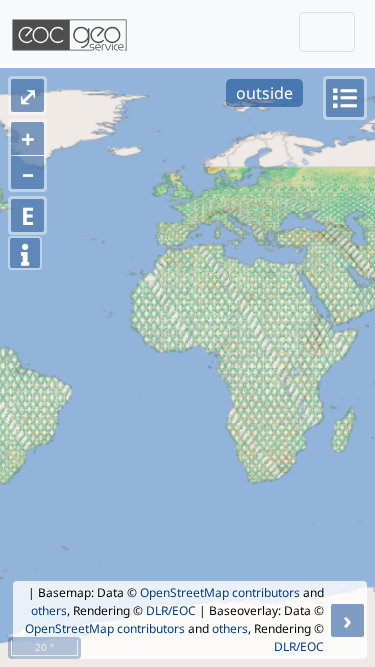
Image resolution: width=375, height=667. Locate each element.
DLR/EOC (171, 610)
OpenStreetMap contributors (220, 592)
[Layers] (345, 98)
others (49, 610)
